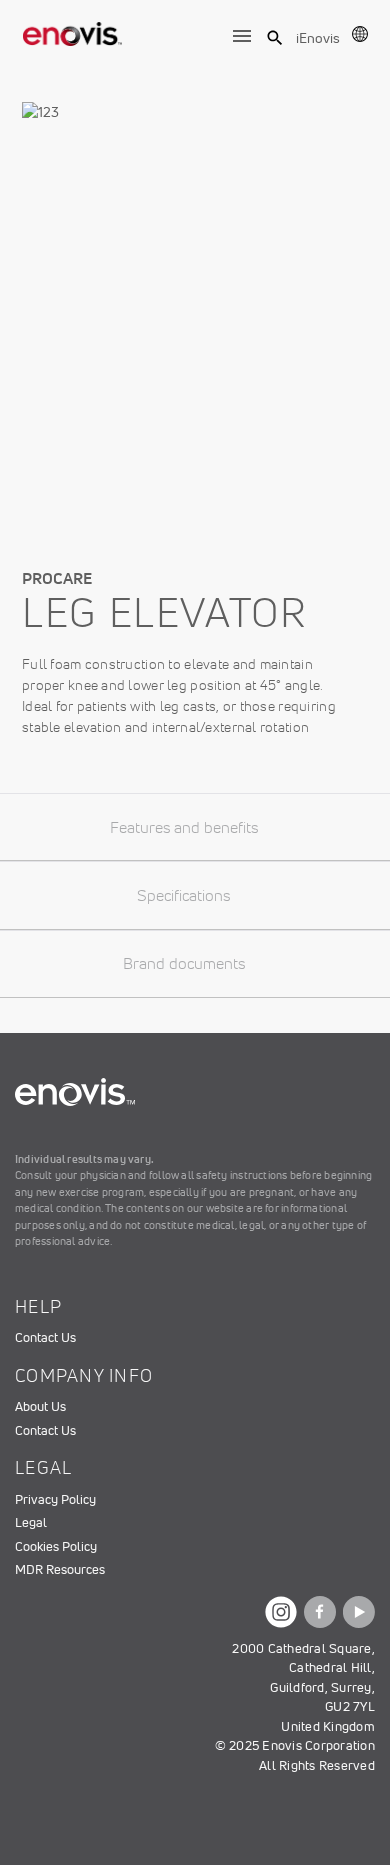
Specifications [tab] (183, 895)
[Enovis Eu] (73, 30)
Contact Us (45, 1337)
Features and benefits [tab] (184, 827)
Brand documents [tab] (184, 963)
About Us (40, 1406)
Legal (31, 1522)
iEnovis (318, 38)
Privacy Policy (55, 1499)
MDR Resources (60, 1569)
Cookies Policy (56, 1546)
